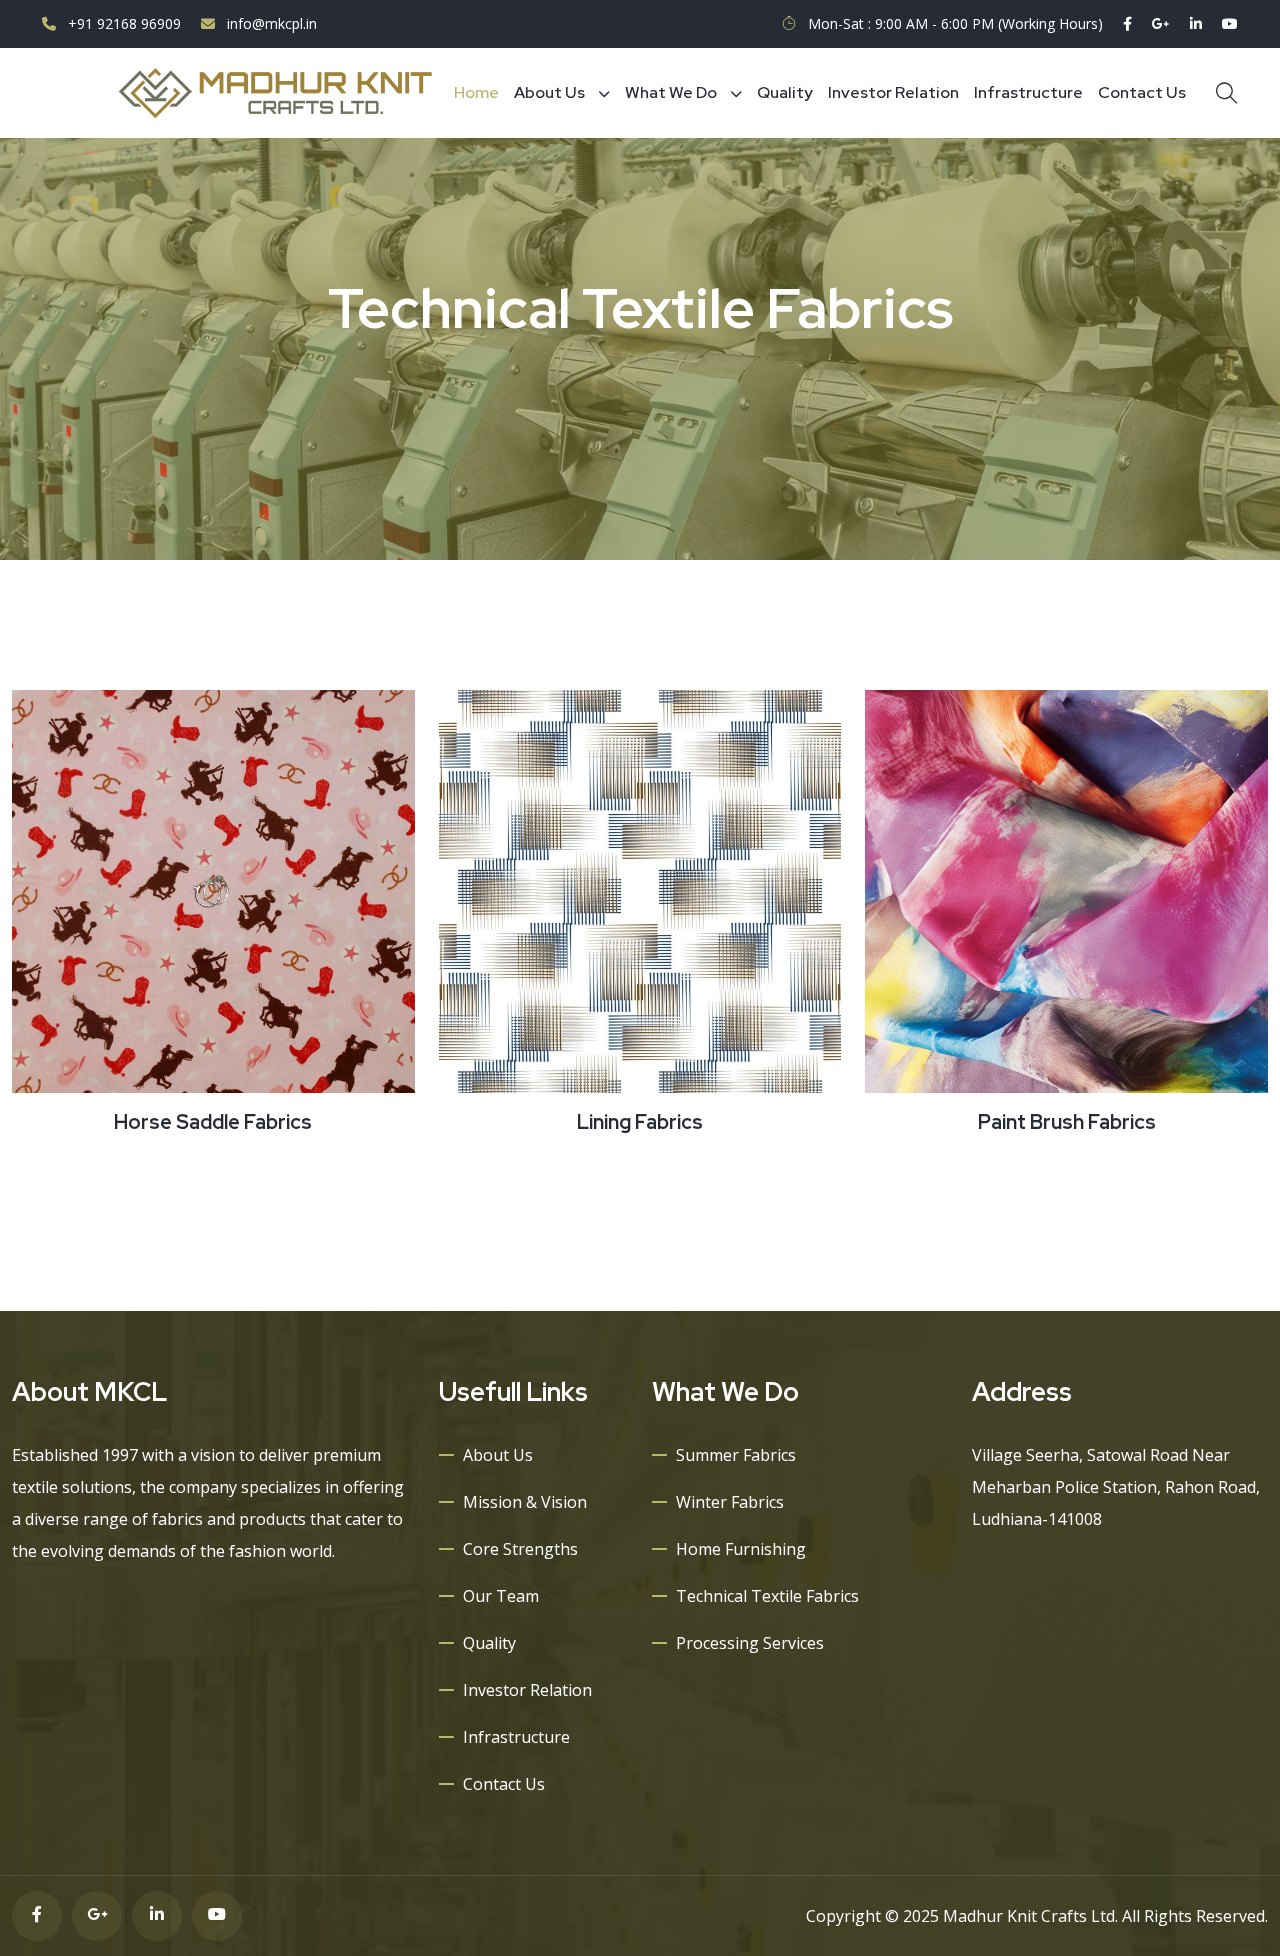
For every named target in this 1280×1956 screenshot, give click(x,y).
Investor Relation (893, 92)
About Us (549, 92)
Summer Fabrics (736, 1455)
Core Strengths (520, 1549)
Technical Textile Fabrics (767, 1596)
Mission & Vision (525, 1502)
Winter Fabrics (730, 1502)
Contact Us (1142, 92)
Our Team (501, 1596)
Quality (785, 92)
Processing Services (750, 1643)
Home (476, 92)
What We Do (671, 92)
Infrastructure (1028, 92)
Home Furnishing (741, 1549)
